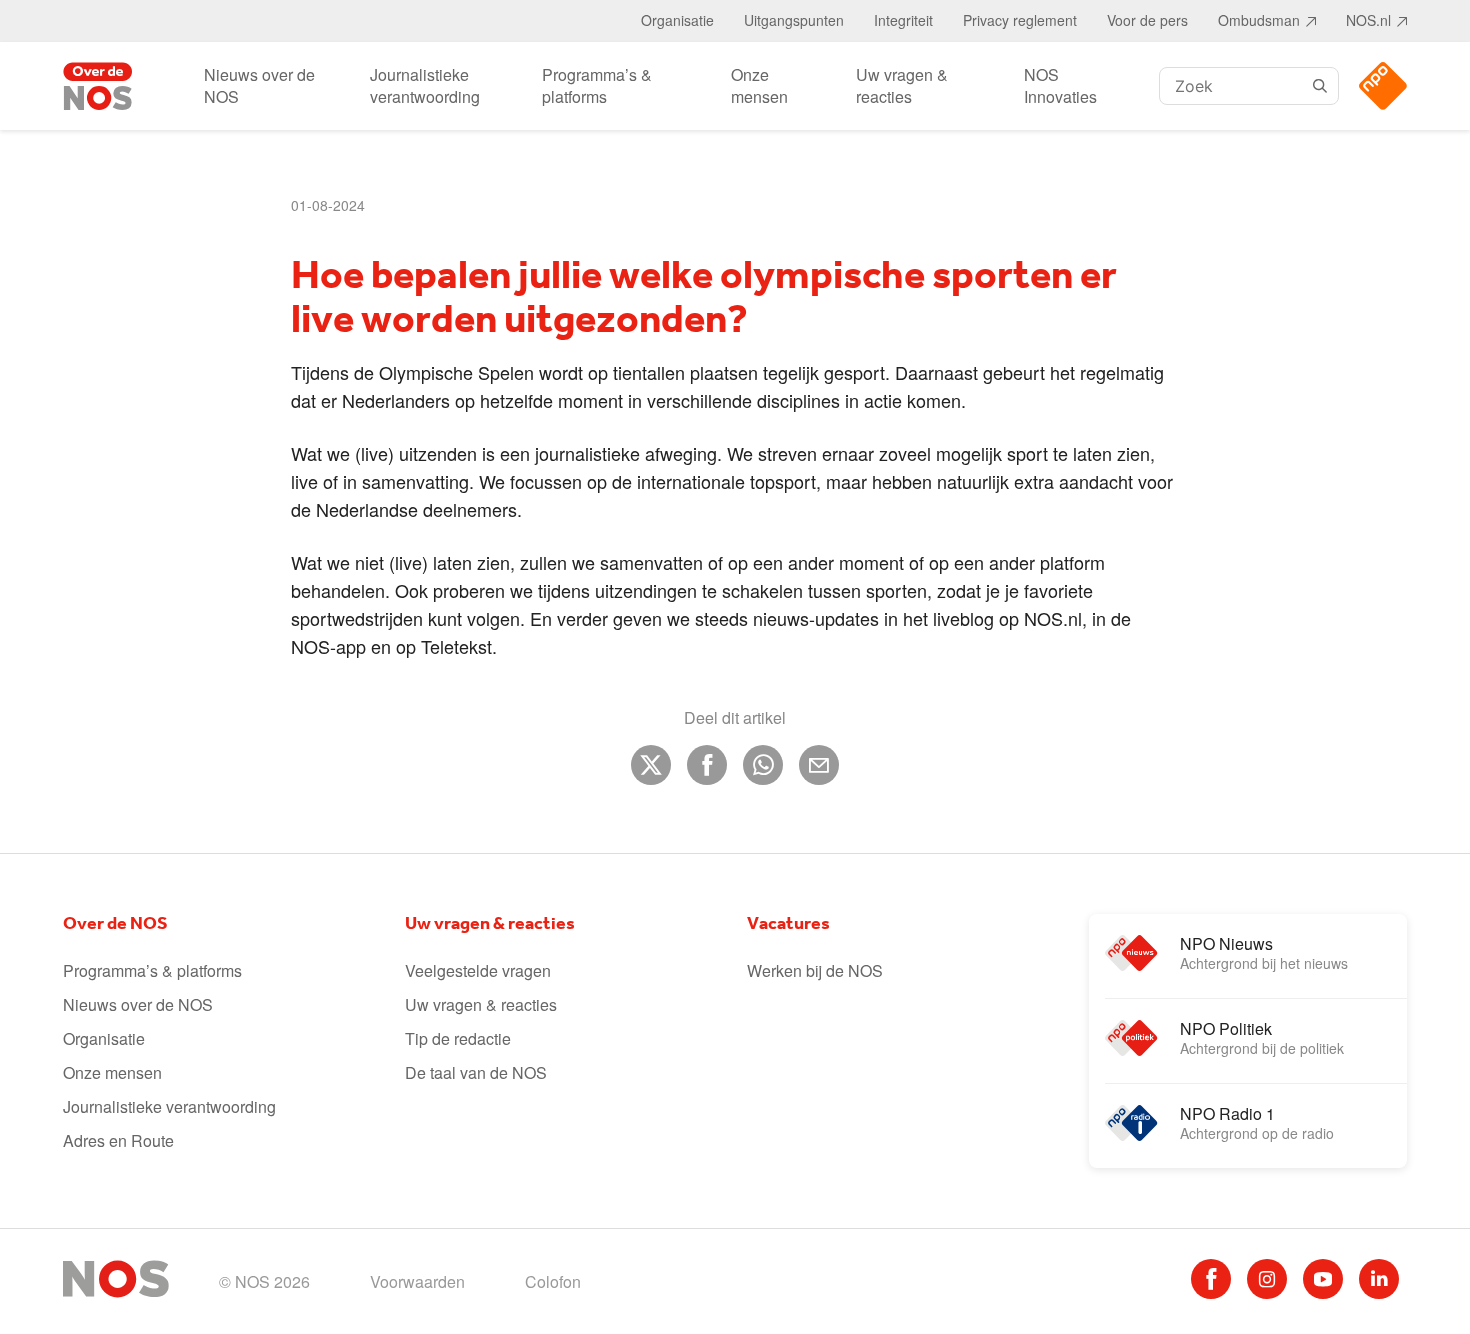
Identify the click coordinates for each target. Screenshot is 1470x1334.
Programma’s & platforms (597, 85)
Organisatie (677, 20)
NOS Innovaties (1060, 85)
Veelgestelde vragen (478, 970)
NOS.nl (1368, 20)
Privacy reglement (1020, 20)
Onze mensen (759, 85)
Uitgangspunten (794, 20)
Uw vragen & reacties (902, 85)
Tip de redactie (458, 1038)
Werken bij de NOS (815, 970)
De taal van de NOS (476, 1072)
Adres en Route (118, 1140)
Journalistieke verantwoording (425, 85)
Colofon (553, 1281)
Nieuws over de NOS (259, 85)
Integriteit (903, 20)
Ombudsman (1259, 20)
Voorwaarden (417, 1281)
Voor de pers (1147, 20)
